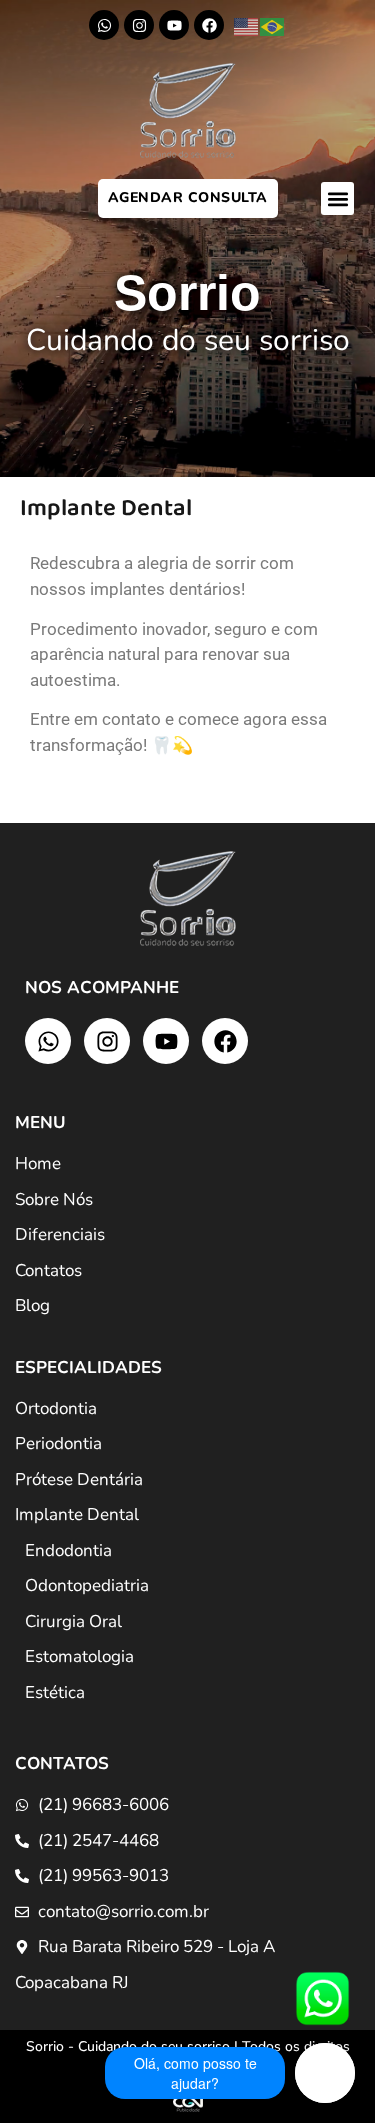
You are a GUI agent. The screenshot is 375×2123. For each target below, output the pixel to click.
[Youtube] (174, 25)
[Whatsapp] (104, 25)
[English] (247, 26)
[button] (337, 198)
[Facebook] (209, 25)
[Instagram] (139, 25)
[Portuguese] (273, 26)
